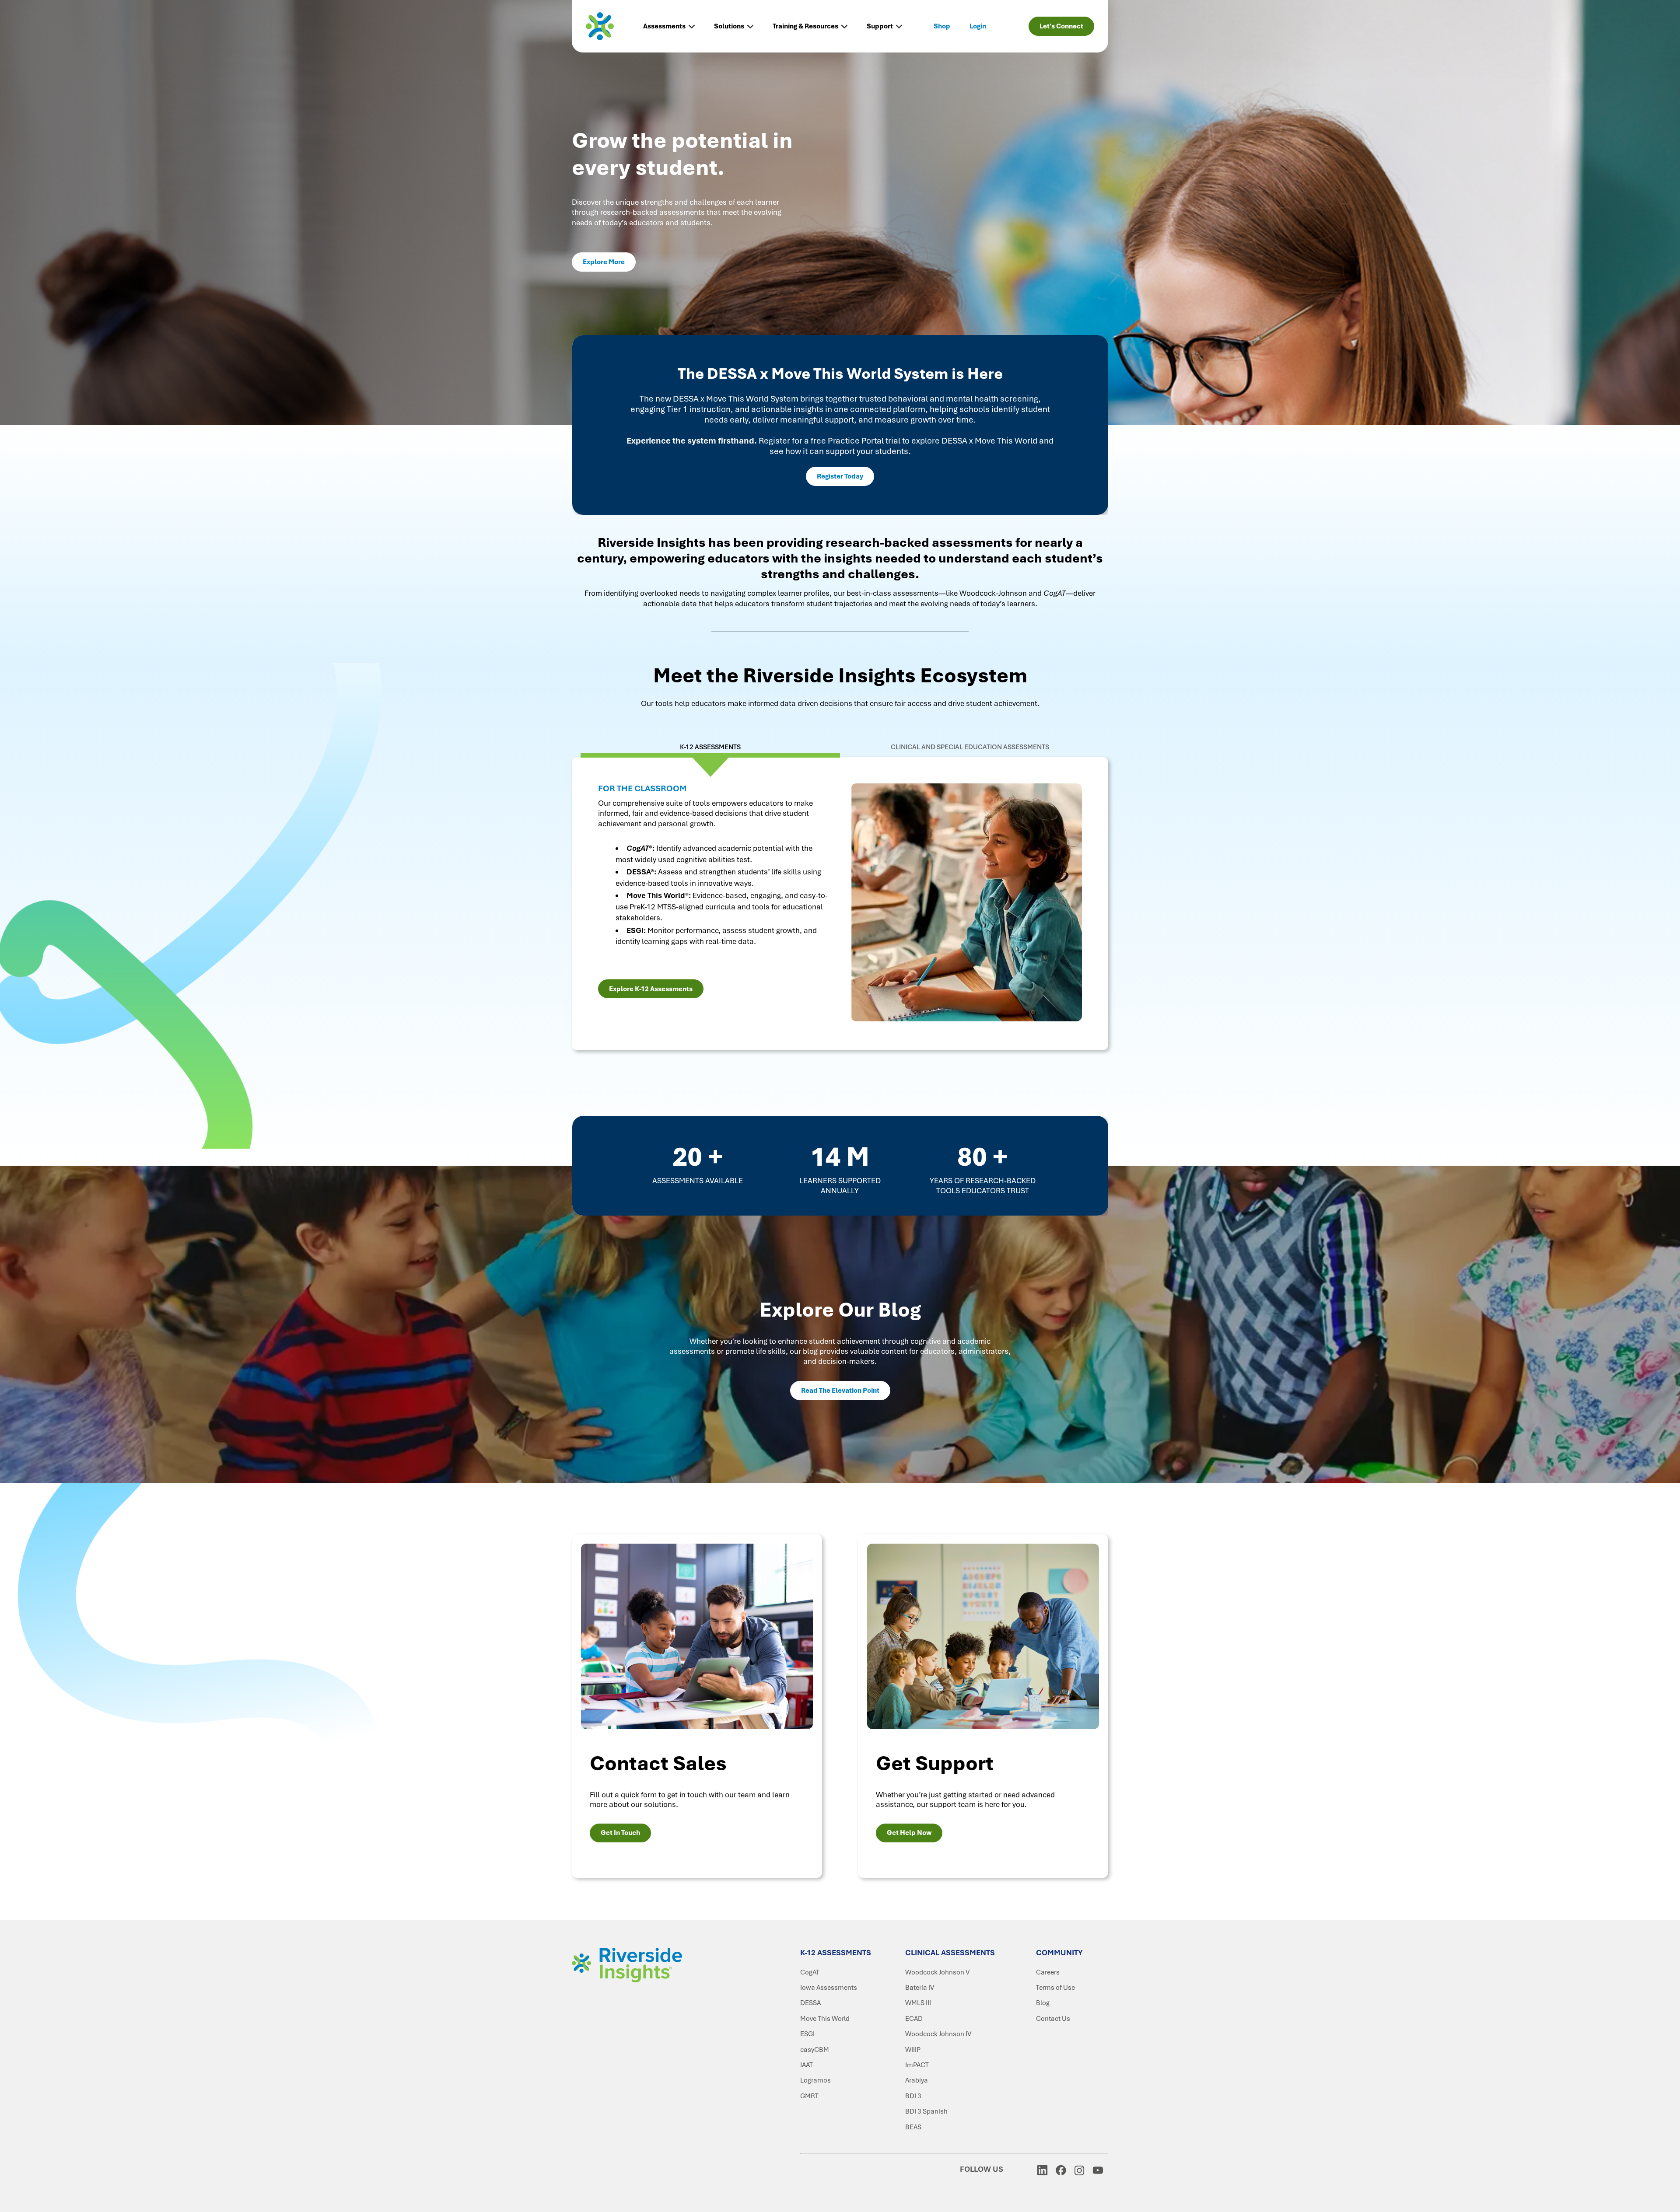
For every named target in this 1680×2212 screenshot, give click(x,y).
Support (880, 26)
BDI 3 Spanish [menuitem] (926, 2111)
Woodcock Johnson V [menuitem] (937, 1972)
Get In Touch (620, 1833)
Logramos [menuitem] (815, 2080)
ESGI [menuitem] (807, 2034)
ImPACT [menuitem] (917, 2065)
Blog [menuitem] (1043, 2003)
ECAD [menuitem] (914, 2019)
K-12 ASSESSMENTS (710, 747)
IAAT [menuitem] (807, 2065)
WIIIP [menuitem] (913, 2050)
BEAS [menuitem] (913, 2127)
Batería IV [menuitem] (920, 1988)
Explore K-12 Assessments (651, 989)
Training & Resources (805, 26)
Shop (942, 26)
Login (978, 26)
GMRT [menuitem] (809, 2096)
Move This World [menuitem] (825, 2019)
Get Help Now (909, 1833)
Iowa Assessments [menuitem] (829, 1988)
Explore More (604, 262)
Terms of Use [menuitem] (1055, 1988)
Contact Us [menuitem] (1053, 2019)
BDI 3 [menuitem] (913, 2096)
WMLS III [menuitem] (918, 2003)
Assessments (664, 26)
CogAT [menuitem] (810, 1972)
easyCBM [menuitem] (815, 2050)
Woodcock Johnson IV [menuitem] (938, 2034)
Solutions (729, 26)
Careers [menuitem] (1048, 1972)
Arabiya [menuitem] (917, 2080)
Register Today (840, 476)
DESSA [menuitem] (810, 2003)
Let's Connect (1061, 26)
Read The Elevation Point (840, 1391)
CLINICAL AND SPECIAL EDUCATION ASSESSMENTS (970, 747)
